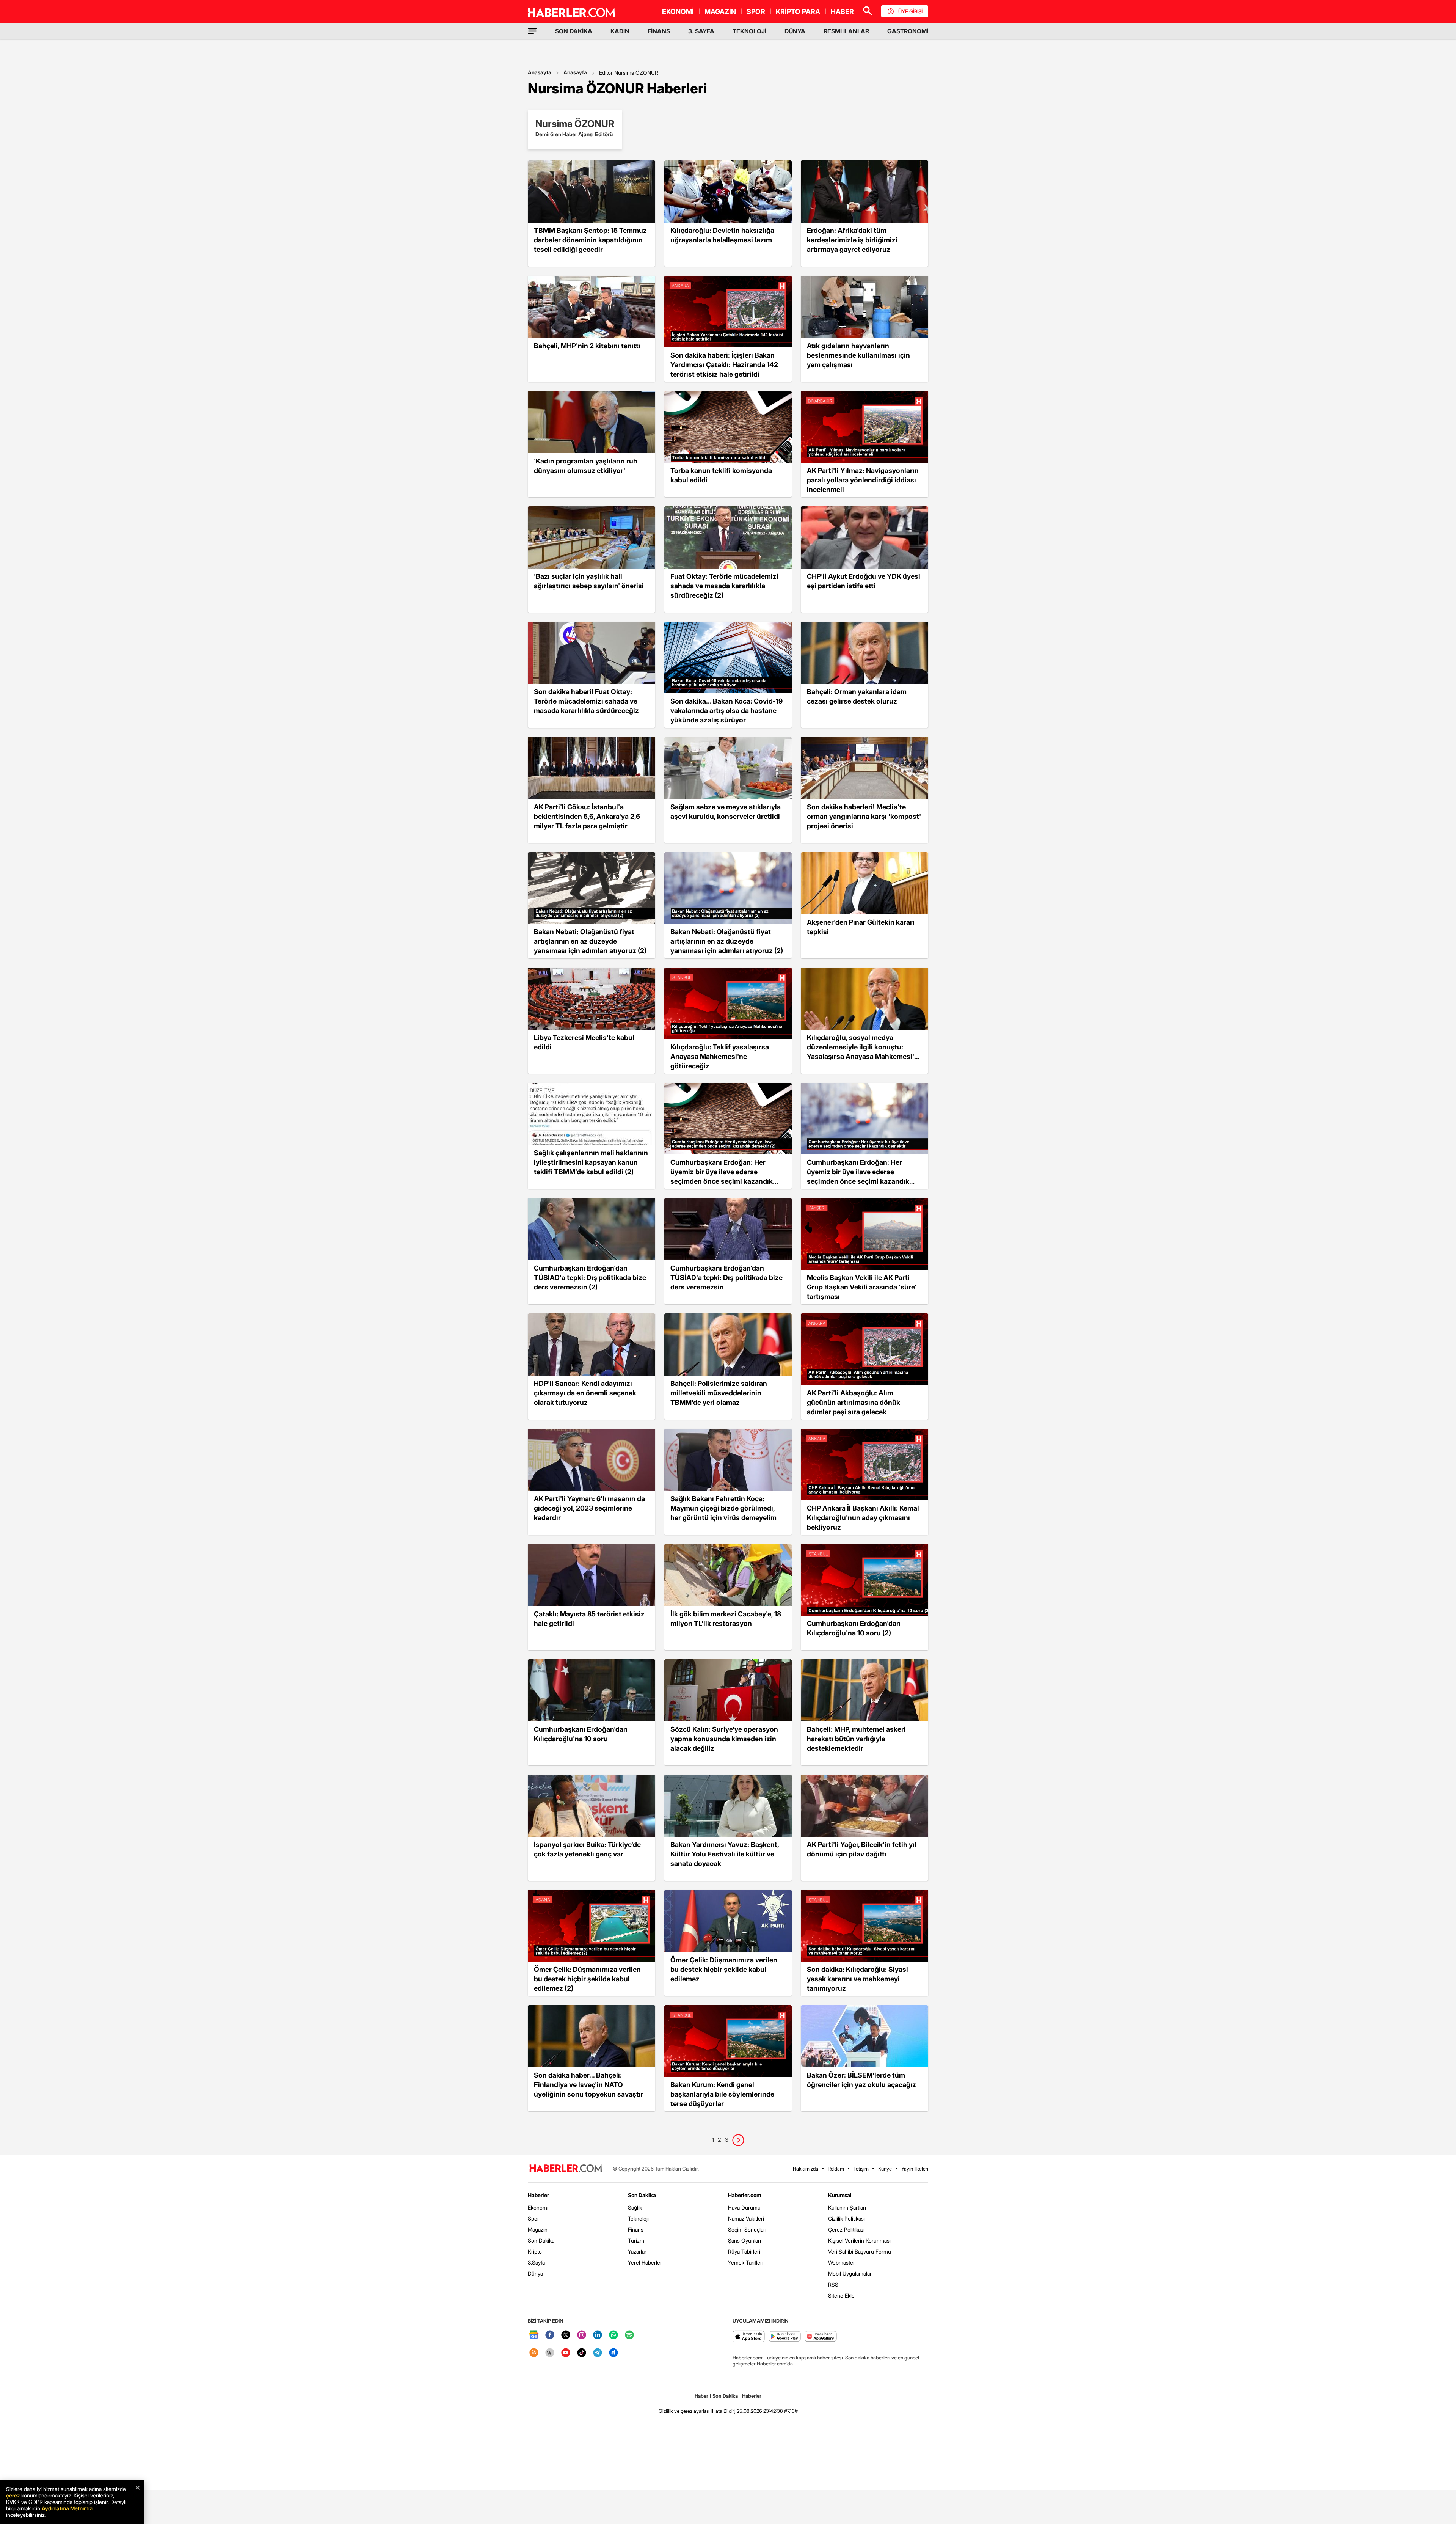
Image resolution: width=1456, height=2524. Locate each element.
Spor (533, 2219)
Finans (636, 2230)
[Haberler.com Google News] (534, 2335)
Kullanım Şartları (847, 2208)
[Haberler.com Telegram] (598, 2353)
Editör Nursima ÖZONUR (629, 73)
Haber (701, 2396)
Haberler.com (744, 2195)
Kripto (535, 2251)
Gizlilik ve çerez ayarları (684, 2411)
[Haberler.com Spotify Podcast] (629, 2335)
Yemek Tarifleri (746, 2262)
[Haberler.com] (566, 2169)
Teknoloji (638, 2219)
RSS (833, 2284)
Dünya (535, 2273)
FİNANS (659, 31)
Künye (885, 2169)
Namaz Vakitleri (746, 2219)
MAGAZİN (720, 12)
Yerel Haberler (645, 2262)
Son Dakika (541, 2241)
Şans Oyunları (744, 2241)
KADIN (620, 31)
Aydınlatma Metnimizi (67, 2508)
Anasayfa (540, 72)
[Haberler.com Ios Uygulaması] (749, 2337)
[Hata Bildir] (723, 2411)
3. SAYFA (701, 31)
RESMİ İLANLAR (846, 31)
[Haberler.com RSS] (534, 2353)
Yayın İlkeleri (915, 2169)
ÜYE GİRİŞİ (910, 11)
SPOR (756, 12)
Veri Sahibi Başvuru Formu (860, 2251)
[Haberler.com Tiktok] (582, 2353)
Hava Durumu (744, 2208)
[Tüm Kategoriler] (532, 31)
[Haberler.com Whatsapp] (613, 2335)
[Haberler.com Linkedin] (598, 2335)
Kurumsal (840, 2195)
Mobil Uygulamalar (850, 2273)
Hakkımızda (806, 2169)
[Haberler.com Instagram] (582, 2335)
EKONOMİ (678, 12)
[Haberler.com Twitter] (566, 2335)
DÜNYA (795, 31)
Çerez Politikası (846, 2230)
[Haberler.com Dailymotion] (613, 2353)
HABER (842, 12)
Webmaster (842, 2262)
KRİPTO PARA (798, 12)
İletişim (861, 2169)
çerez (13, 2495)
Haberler (538, 2195)
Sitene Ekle (841, 2295)
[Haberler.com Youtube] (566, 2353)
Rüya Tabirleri (744, 2251)
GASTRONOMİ (908, 31)
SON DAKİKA (574, 31)
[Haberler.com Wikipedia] (550, 2353)
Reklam (836, 2169)
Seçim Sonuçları (747, 2230)
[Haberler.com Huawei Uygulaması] (821, 2337)
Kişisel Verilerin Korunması (859, 2241)
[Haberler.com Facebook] (550, 2335)
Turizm (636, 2241)
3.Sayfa (536, 2262)
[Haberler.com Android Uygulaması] (785, 2337)
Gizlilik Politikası (846, 2219)
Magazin (538, 2230)
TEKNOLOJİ (749, 31)
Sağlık (635, 2208)
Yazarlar (637, 2251)
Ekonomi (538, 2208)
